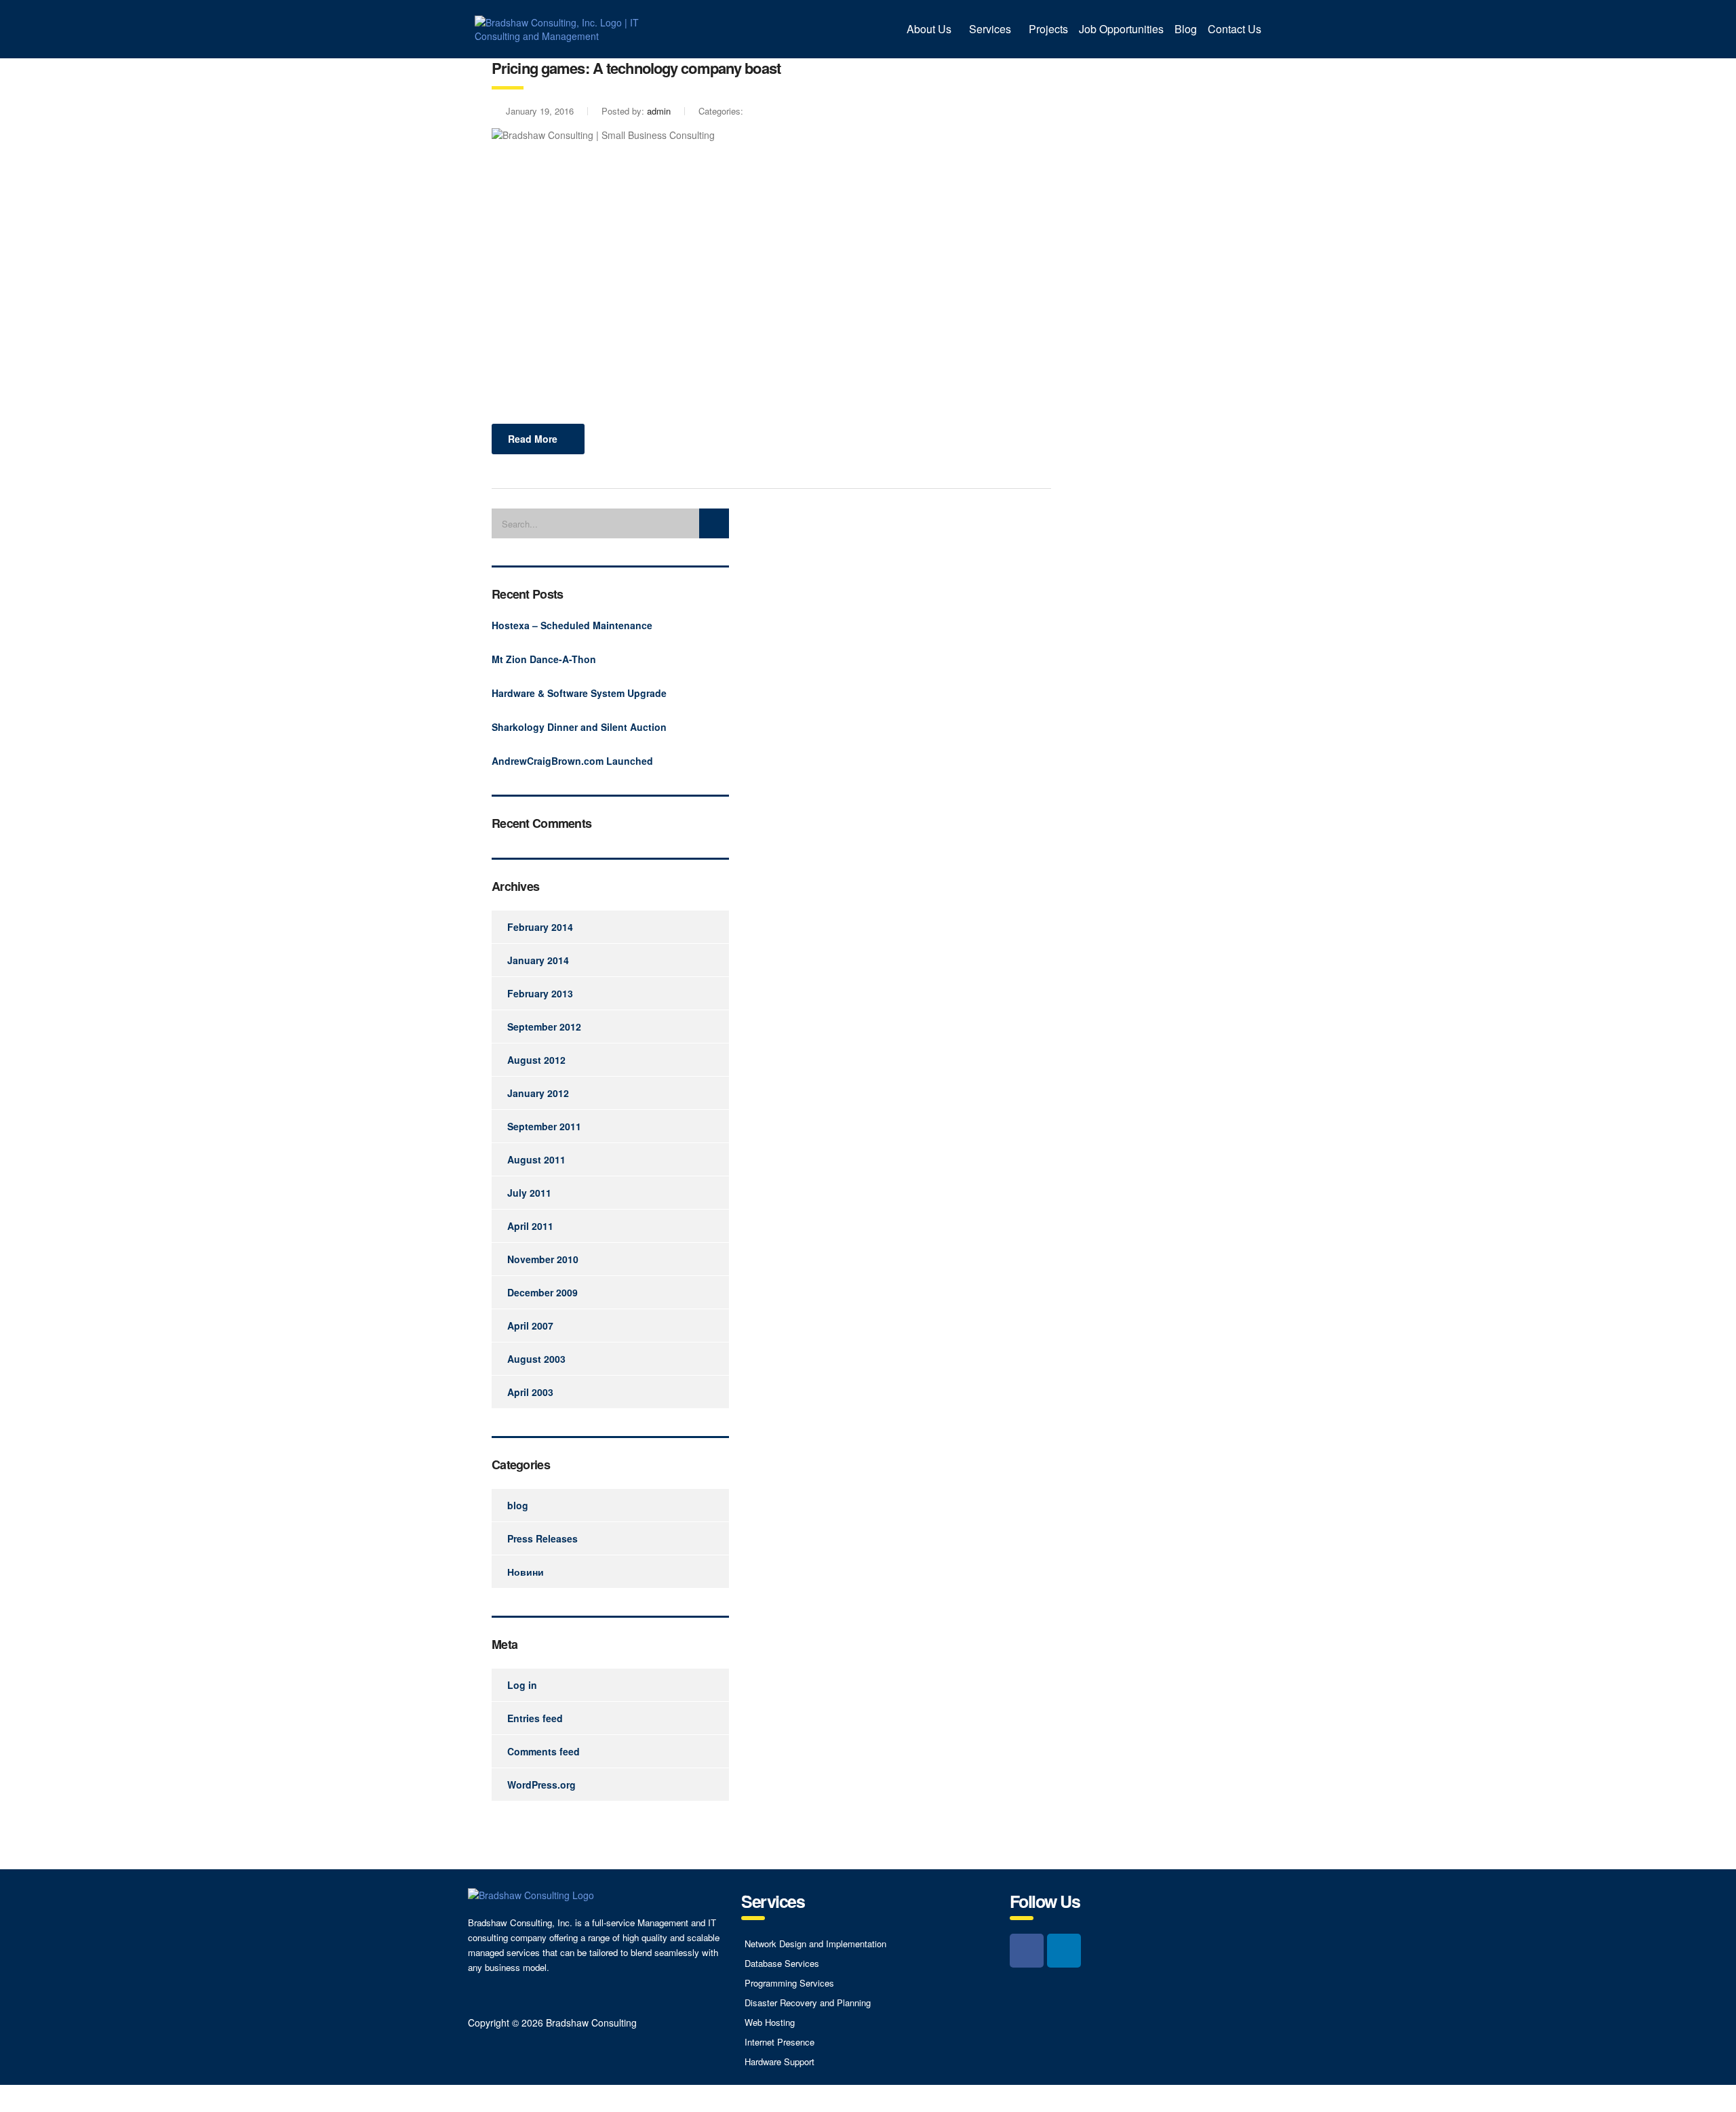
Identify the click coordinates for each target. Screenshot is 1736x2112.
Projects (1048, 29)
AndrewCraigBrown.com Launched (572, 761)
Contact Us (1235, 29)
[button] (932, 29)
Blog (1186, 29)
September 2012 (544, 1027)
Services (990, 29)
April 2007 (530, 1326)
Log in (522, 1685)
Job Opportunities (1121, 29)
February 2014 (540, 927)
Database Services (782, 1963)
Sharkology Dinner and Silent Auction (579, 727)
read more (533, 439)
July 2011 (529, 1193)
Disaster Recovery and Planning (808, 2003)
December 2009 (542, 1292)
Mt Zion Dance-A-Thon (544, 659)
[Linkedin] (1064, 1951)
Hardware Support (780, 2061)
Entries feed (535, 1718)
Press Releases (542, 1538)
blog (518, 1505)
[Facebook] (1027, 1951)
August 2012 (536, 1060)
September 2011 (544, 1126)
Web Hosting (770, 2022)
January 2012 (538, 1093)
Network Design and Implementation (815, 1944)
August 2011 (536, 1159)
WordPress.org (541, 1785)
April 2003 (530, 1392)
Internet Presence (780, 2042)
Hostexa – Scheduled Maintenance (572, 625)
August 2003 (536, 1359)
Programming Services (789, 1983)
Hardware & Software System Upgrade (579, 693)
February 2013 (540, 993)
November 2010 (543, 1259)
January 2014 (538, 960)
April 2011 (530, 1226)
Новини (526, 1572)
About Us (929, 29)
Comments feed (544, 1751)
